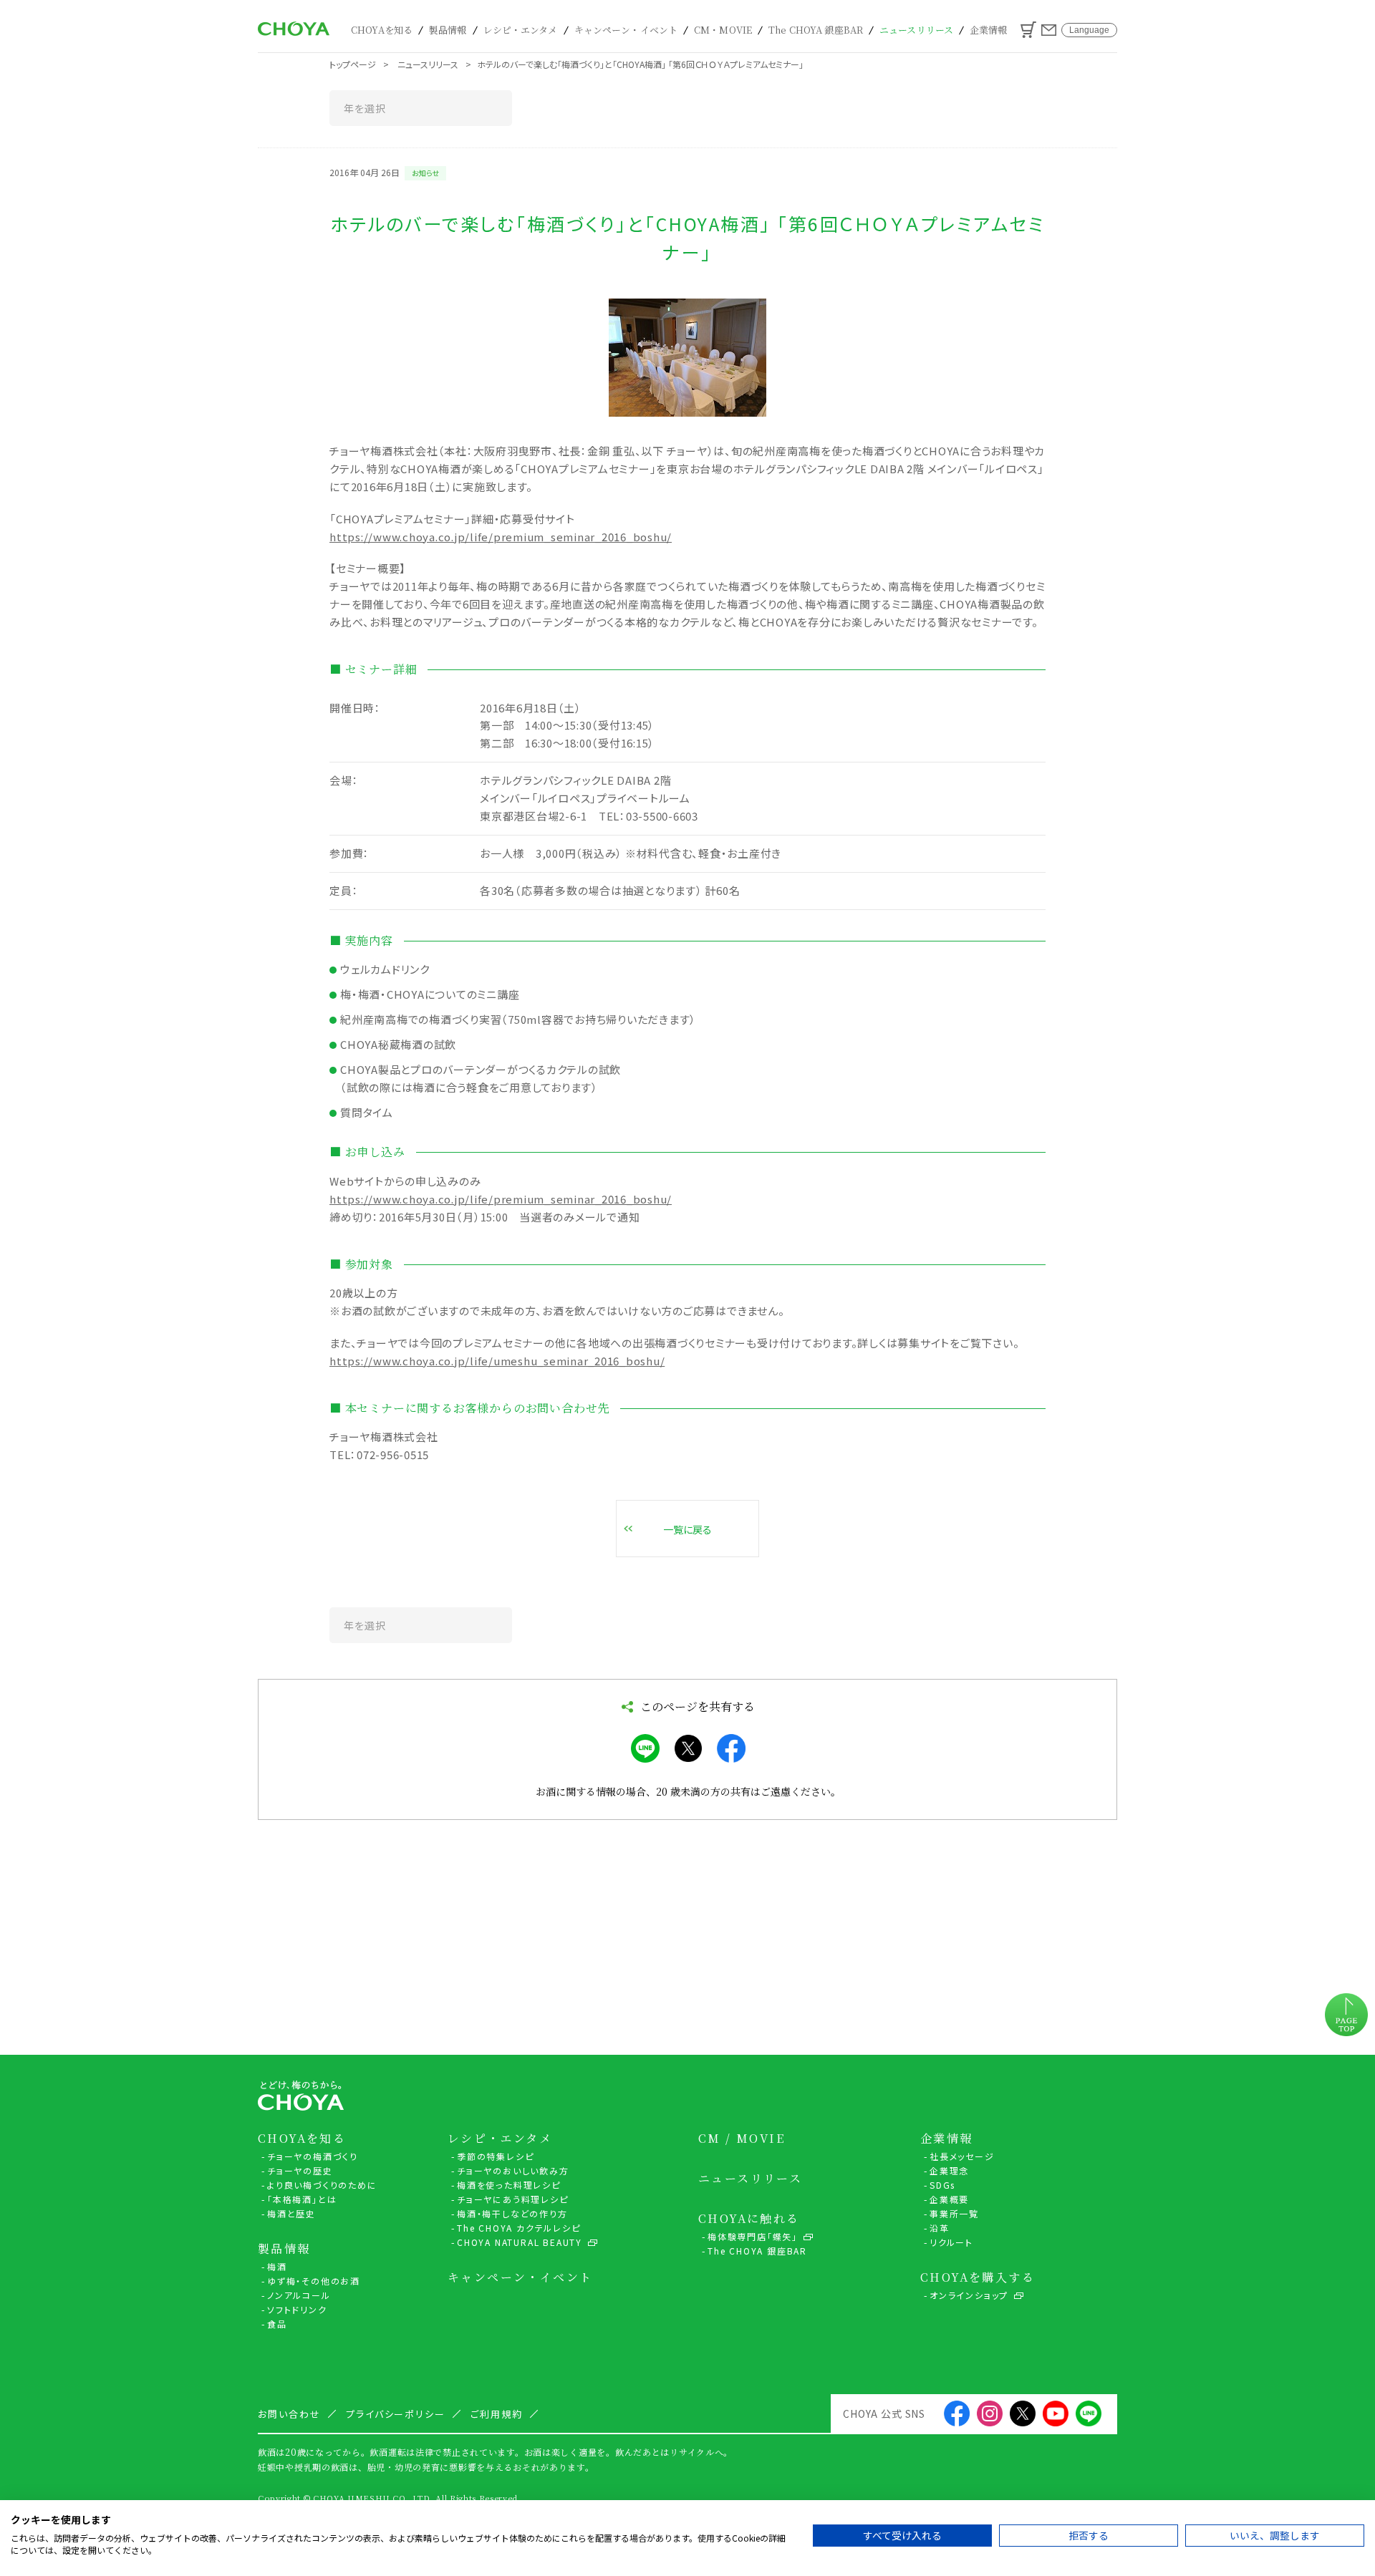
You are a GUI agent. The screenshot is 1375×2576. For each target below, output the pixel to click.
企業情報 (989, 30)
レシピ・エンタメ (521, 30)
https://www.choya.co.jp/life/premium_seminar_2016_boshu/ (501, 537)
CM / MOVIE (742, 2139)
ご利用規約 (497, 2414)
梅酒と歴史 (291, 2213)
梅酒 (277, 2266)
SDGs (942, 2185)
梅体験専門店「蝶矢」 (753, 2236)
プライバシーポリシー (396, 2414)
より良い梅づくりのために (322, 2185)
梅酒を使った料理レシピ (509, 2185)
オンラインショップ (969, 2295)
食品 (277, 2324)
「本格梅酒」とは (302, 2199)
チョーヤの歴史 (300, 2170)
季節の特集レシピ (495, 2156)
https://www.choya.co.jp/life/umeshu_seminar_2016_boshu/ (497, 1361)
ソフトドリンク (297, 2309)
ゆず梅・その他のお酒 (314, 2281)
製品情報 (448, 30)
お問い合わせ (1049, 30)
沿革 (940, 2228)
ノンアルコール (299, 2295)
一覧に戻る (687, 1529)
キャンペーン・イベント (626, 30)
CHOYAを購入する (978, 2277)
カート (1028, 30)
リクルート (951, 2242)
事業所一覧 (954, 2213)
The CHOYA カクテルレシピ (519, 2228)
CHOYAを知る (382, 30)
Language (1089, 30)
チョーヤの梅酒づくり (313, 2156)
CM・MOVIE (723, 30)
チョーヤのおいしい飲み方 (513, 2170)
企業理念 (949, 2170)
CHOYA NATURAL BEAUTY (520, 2242)
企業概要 (949, 2199)
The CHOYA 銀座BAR (816, 30)
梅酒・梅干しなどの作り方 (512, 2213)
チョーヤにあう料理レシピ (513, 2199)
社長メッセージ (962, 2156)
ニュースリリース (916, 30)
